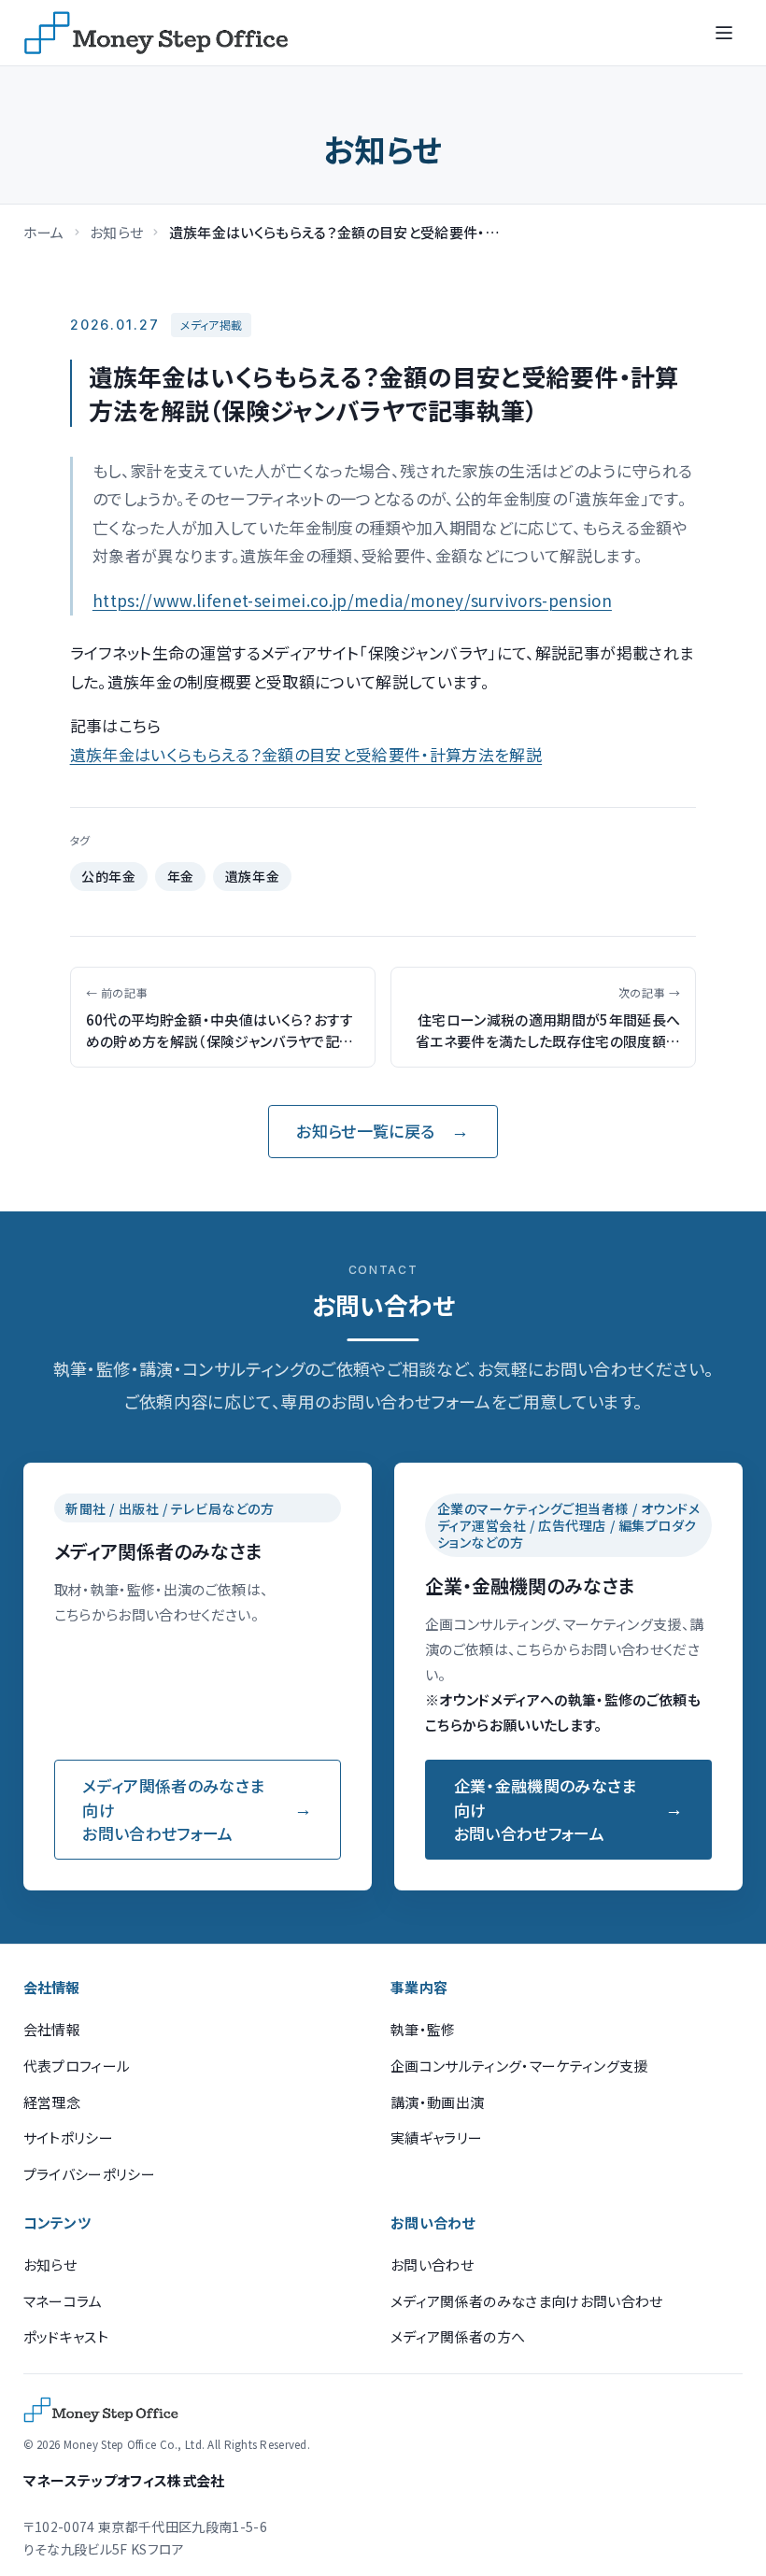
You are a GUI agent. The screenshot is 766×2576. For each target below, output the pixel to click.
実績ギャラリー (436, 2137)
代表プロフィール (77, 2066)
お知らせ (116, 232)
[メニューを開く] (724, 33)
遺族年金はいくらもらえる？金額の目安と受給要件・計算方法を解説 (306, 754)
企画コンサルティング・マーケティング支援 (519, 2066)
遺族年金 (252, 876)
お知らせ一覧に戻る (365, 1131)
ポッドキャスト (66, 2336)
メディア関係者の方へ (458, 2336)
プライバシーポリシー (89, 2174)
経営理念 (52, 2102)
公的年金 (108, 876)
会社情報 (52, 2029)
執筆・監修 (423, 2029)
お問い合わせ (432, 2265)
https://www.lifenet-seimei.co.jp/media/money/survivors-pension (352, 600)
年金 (181, 876)
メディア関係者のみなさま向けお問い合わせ (527, 2301)
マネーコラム (63, 2301)
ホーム (44, 232)
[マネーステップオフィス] (156, 33)
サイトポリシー (68, 2137)
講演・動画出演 (437, 2102)
